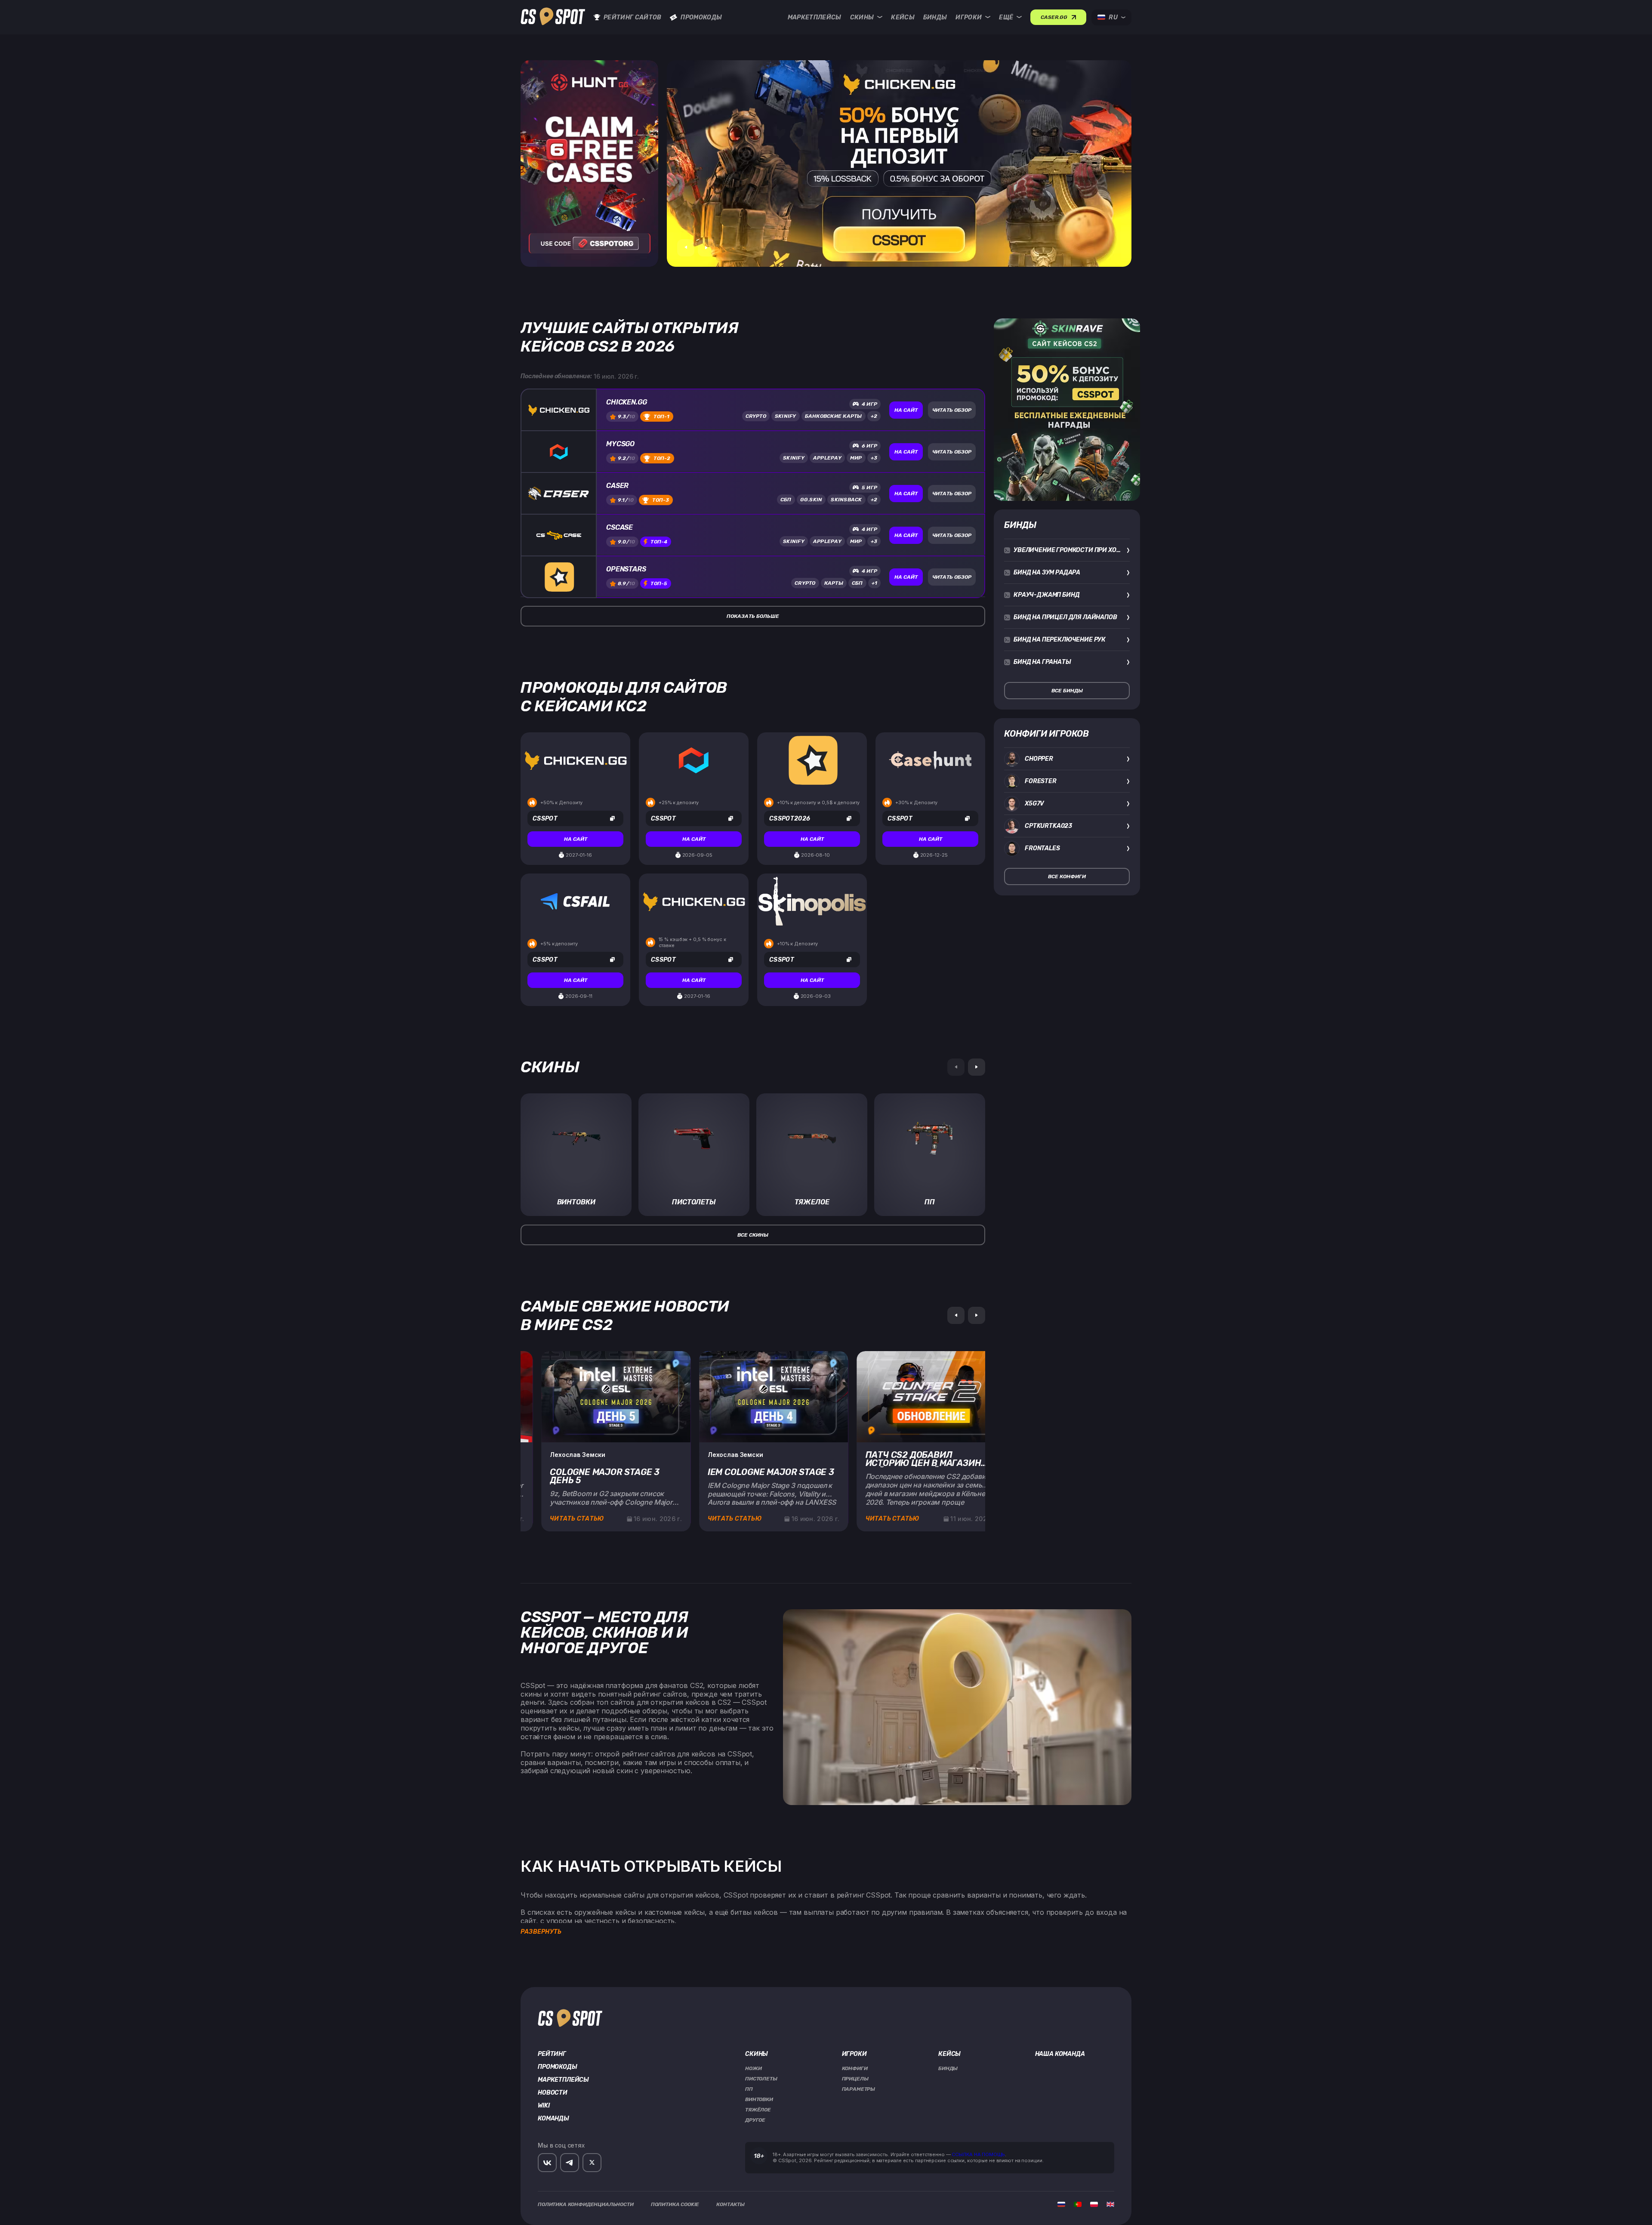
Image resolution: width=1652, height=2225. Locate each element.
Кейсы (903, 17)
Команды (553, 2119)
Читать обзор (952, 410)
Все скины (753, 1235)
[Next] (977, 1067)
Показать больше (753, 616)
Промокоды (701, 17)
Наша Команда (1060, 2054)
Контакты (730, 2204)
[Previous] (956, 1315)
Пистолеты (761, 2079)
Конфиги (855, 2068)
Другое (755, 2120)
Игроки (969, 17)
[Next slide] (706, 248)
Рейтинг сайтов (632, 17)
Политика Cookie (675, 2204)
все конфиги (1067, 876)
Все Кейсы (808, 148)
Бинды (935, 17)
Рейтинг (552, 2054)
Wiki (544, 2106)
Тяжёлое (758, 2110)
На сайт (906, 410)
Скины (862, 17)
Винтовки (759, 2099)
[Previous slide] (686, 248)
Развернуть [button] (541, 1932)
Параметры (859, 2089)
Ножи (753, 2068)
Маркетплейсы (815, 17)
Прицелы (855, 2079)
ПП (749, 2089)
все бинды (1067, 691)
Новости (553, 2093)
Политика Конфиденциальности (586, 2204)
